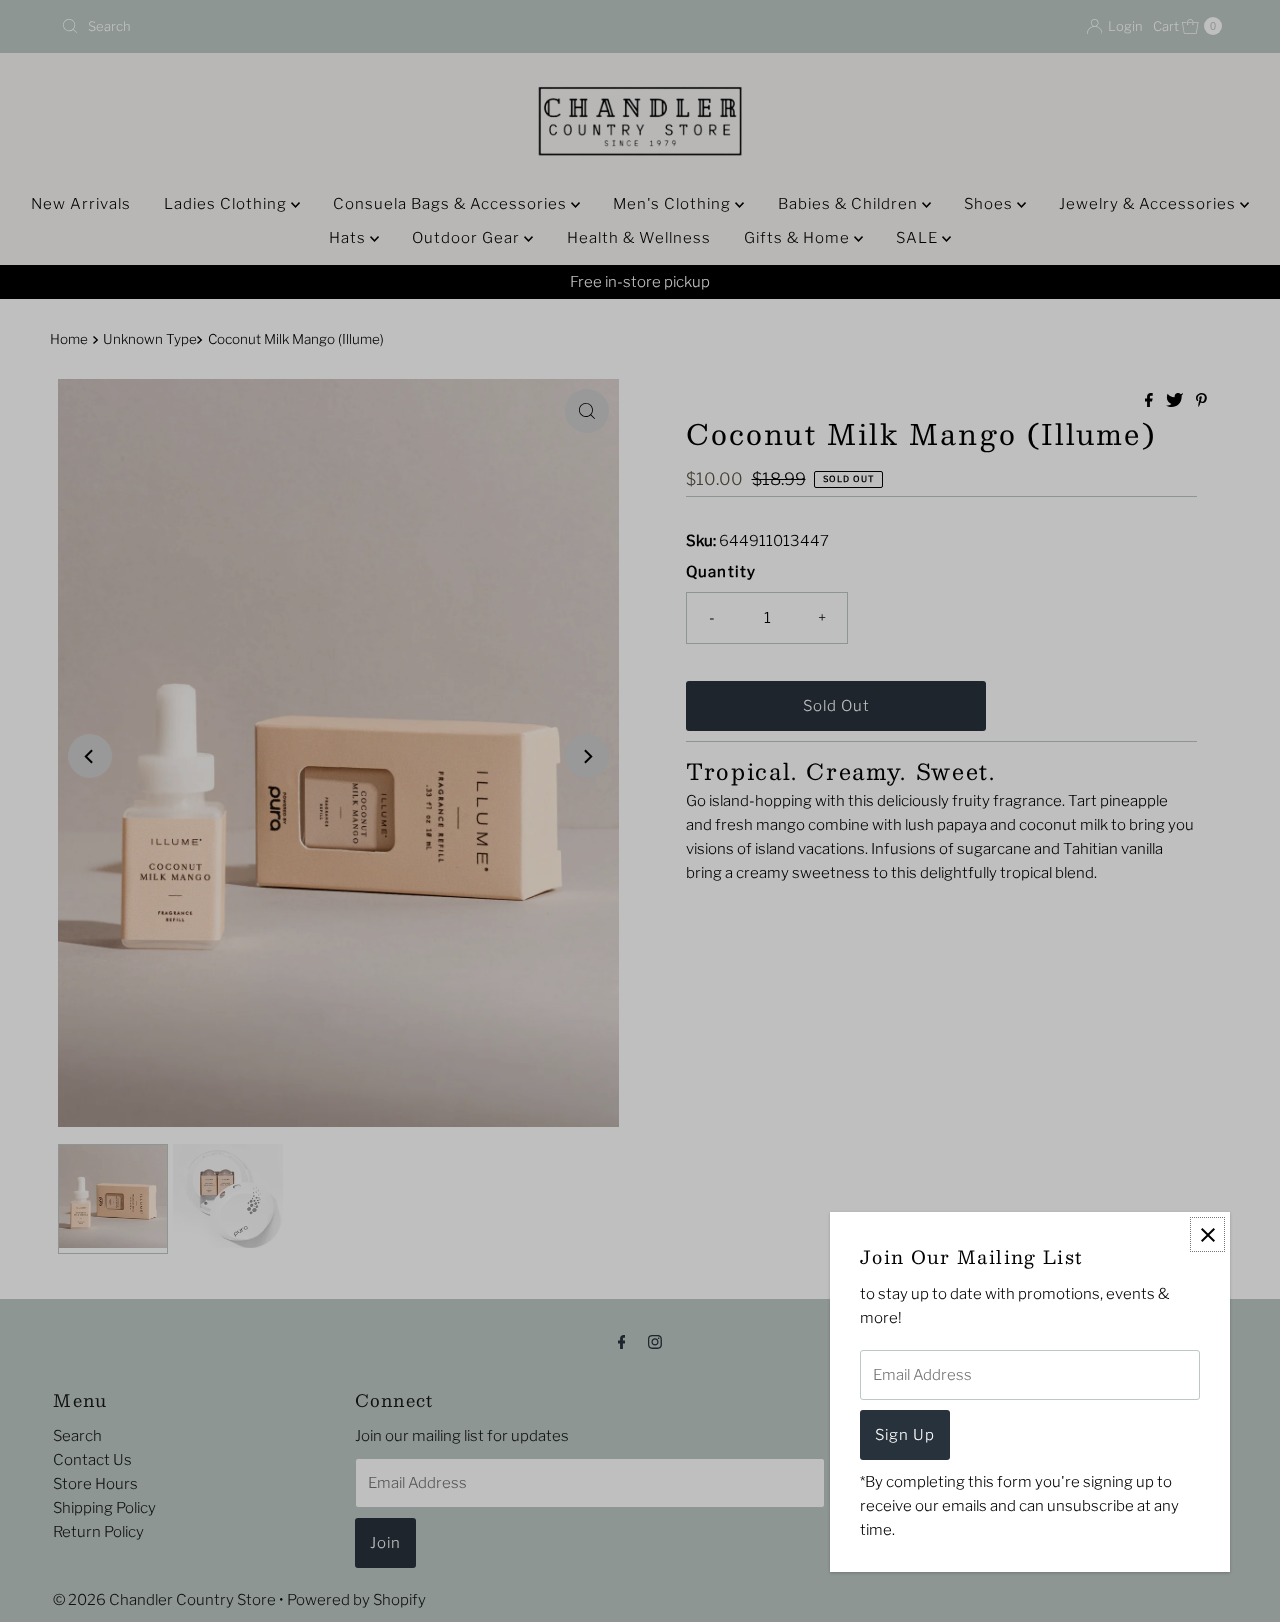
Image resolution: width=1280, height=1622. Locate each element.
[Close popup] (1207, 1234)
